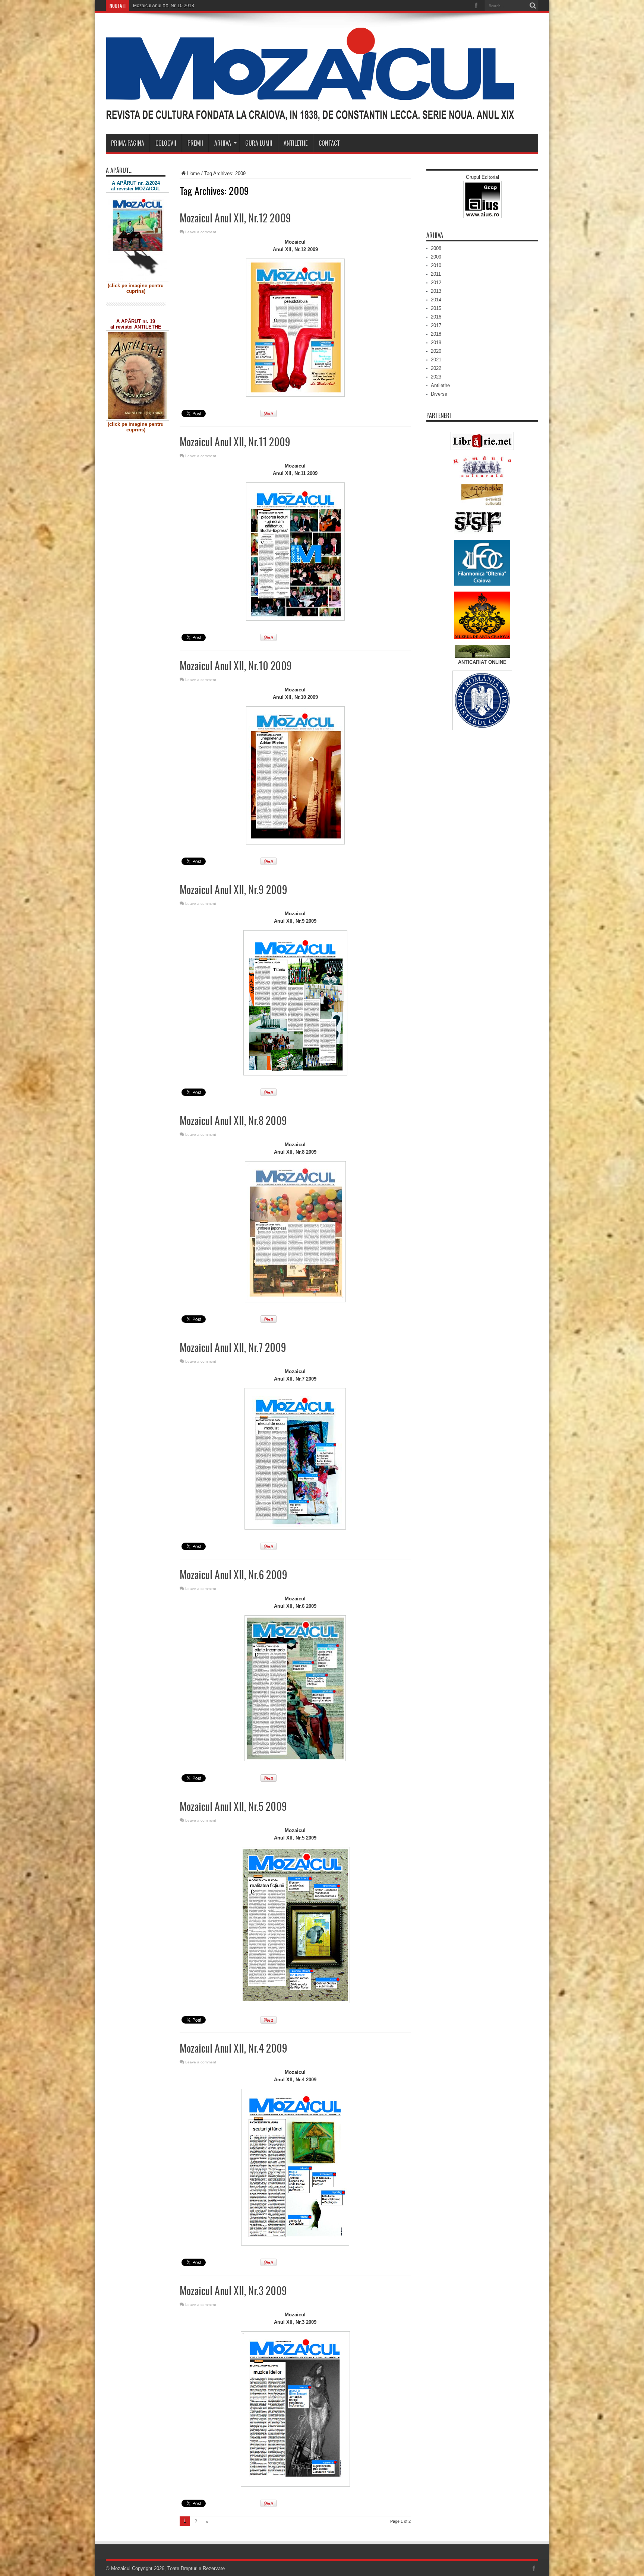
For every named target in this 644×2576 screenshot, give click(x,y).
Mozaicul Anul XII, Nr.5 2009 (233, 1806)
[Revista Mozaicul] (310, 115)
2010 (436, 265)
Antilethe (296, 143)
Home (193, 173)
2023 (436, 377)
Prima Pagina (128, 143)
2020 (436, 351)
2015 (436, 308)
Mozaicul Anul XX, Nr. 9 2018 (162, 6)
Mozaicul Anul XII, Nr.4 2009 (233, 2048)
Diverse (439, 394)
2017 (436, 325)
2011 (436, 274)
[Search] (533, 6)
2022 (436, 368)
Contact (329, 143)
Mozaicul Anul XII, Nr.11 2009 (235, 442)
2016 (436, 317)
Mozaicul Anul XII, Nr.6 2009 (233, 1574)
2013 (436, 291)
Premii (195, 143)
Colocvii (166, 143)
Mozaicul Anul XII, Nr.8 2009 (233, 1120)
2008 (436, 248)
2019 (436, 343)
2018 (436, 334)
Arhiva (223, 143)
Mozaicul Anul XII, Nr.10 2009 (236, 666)
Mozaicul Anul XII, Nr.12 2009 (235, 218)
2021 (436, 360)
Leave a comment (201, 232)
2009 (436, 257)
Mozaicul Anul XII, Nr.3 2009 (233, 2290)
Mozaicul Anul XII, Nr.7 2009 (233, 1347)
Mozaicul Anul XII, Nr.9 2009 (233, 889)
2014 (436, 300)
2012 (436, 283)
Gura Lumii (259, 143)
